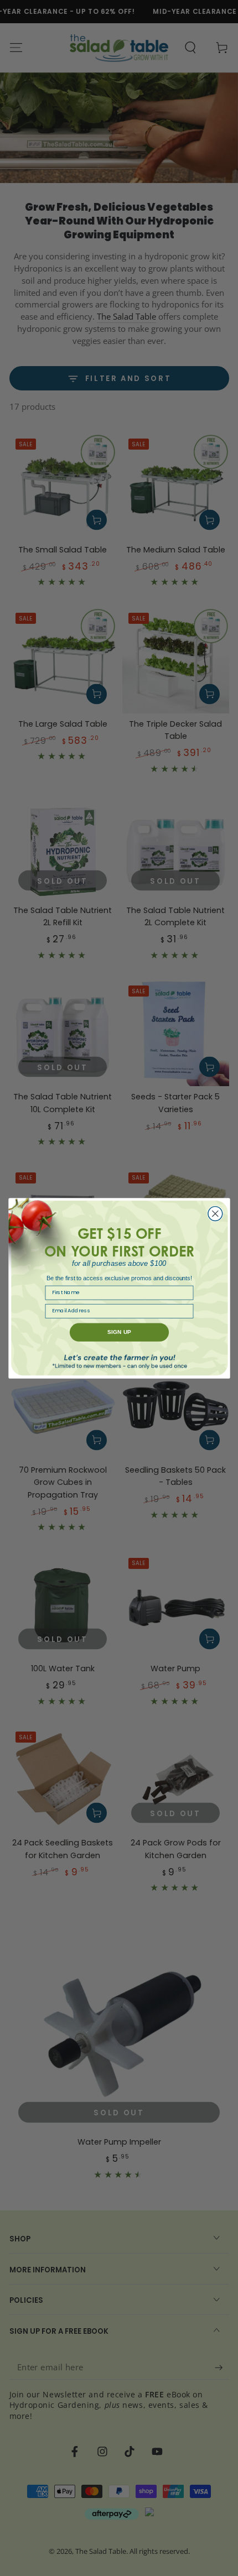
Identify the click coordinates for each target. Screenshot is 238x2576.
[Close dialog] (215, 1213)
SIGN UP (119, 1332)
